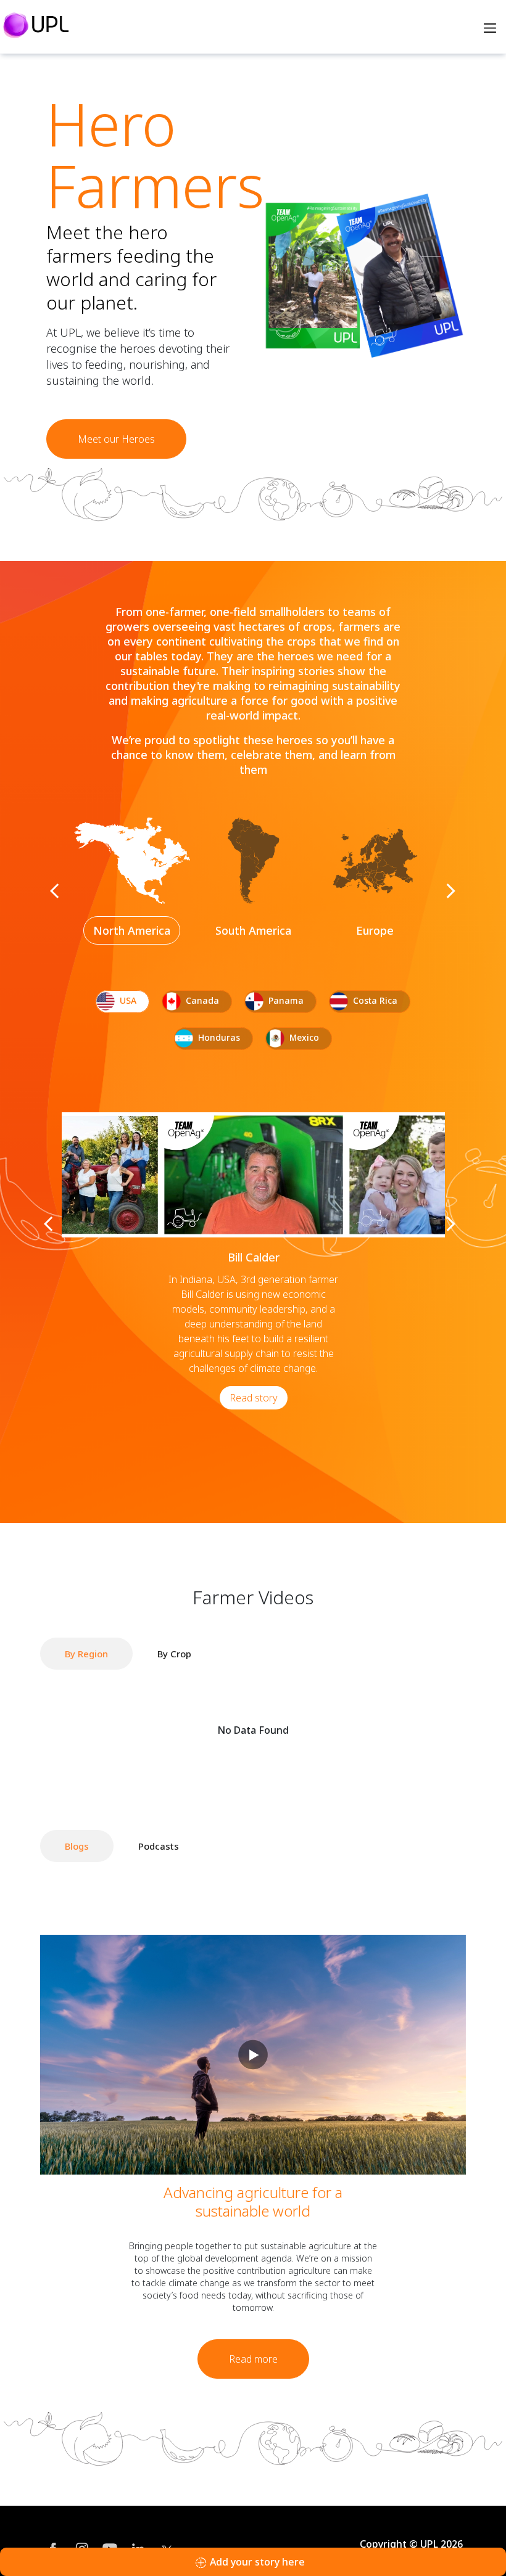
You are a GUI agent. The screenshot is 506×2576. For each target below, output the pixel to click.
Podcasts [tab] (159, 1846)
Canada (202, 1000)
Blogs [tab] (77, 1846)
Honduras (219, 1037)
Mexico (304, 1037)
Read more (253, 2359)
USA (128, 1000)
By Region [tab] (86, 1654)
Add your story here (256, 2562)
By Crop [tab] (174, 1654)
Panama (286, 1000)
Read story (68, 1413)
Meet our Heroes (116, 439)
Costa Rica (375, 1000)
